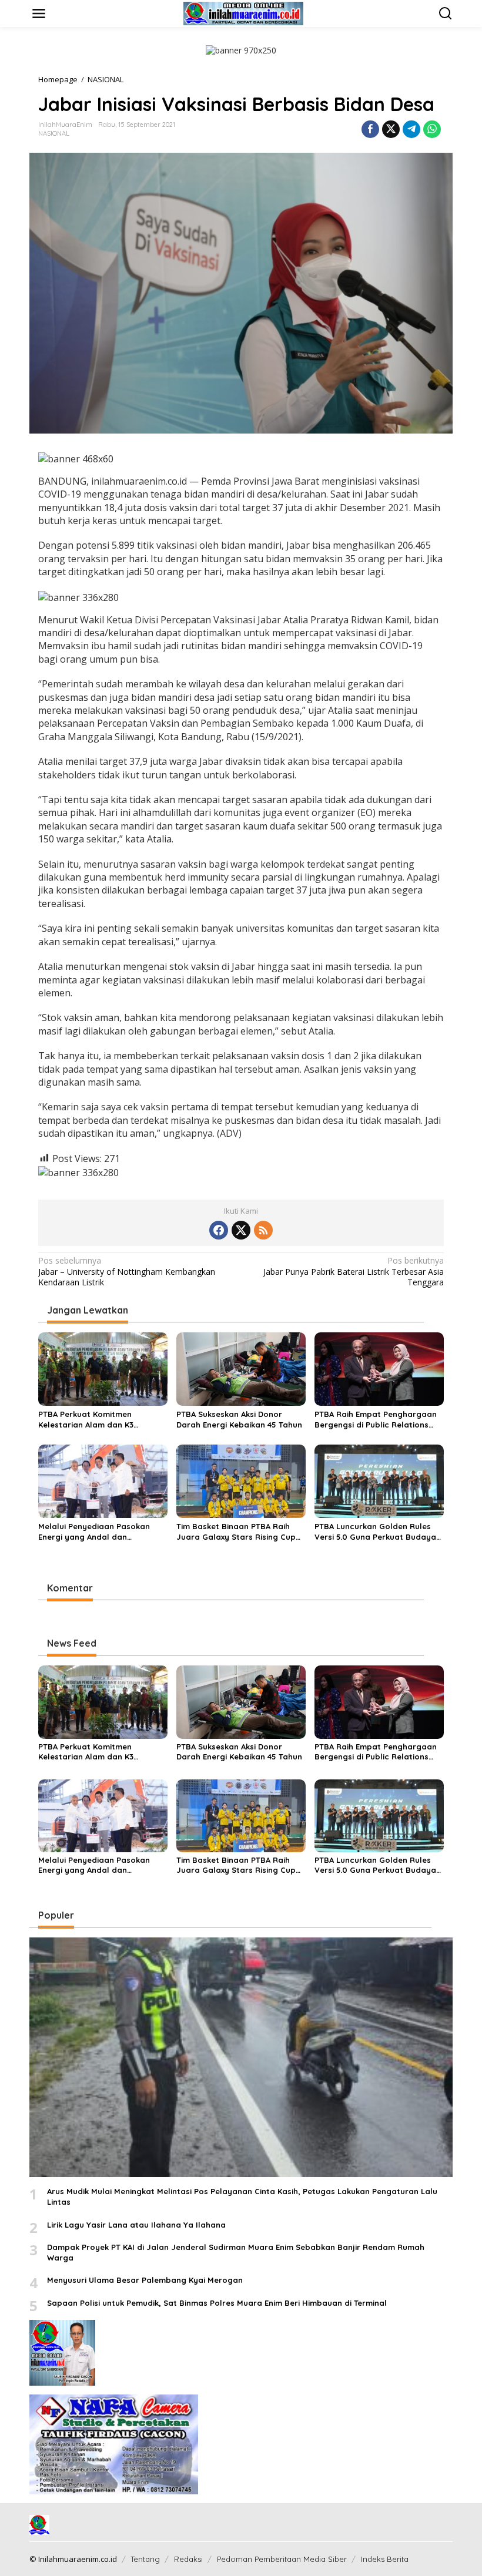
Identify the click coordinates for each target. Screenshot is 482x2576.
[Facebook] (219, 1230)
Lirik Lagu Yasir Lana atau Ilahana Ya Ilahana (136, 2225)
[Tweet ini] (391, 129)
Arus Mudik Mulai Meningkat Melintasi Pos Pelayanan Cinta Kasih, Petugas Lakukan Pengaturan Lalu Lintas (242, 2197)
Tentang (145, 2559)
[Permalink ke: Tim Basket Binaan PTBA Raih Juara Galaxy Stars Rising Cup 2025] (241, 1480)
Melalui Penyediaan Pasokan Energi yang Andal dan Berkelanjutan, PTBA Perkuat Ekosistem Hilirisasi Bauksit (94, 1532)
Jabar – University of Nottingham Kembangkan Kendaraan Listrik (127, 1271)
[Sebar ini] (370, 129)
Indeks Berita (385, 2559)
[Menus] (39, 14)
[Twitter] (241, 1230)
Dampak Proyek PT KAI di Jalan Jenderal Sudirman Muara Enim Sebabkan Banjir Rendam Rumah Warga (236, 2252)
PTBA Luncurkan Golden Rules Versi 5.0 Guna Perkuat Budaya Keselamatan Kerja (375, 1532)
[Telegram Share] (411, 129)
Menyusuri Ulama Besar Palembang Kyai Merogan (145, 2280)
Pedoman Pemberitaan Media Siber (282, 2559)
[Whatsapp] (432, 129)
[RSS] (263, 1230)
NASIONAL (54, 133)
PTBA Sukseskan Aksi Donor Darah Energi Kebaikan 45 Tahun (239, 1419)
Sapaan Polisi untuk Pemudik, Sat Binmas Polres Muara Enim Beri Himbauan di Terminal (217, 2303)
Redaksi (188, 2559)
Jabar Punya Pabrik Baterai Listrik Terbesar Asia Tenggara (354, 1271)
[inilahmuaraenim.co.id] (243, 13)
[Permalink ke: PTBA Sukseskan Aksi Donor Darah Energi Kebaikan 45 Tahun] (241, 1368)
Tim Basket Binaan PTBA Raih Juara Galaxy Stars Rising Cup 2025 (236, 1532)
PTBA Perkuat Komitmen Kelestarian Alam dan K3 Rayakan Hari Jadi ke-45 (86, 1420)
